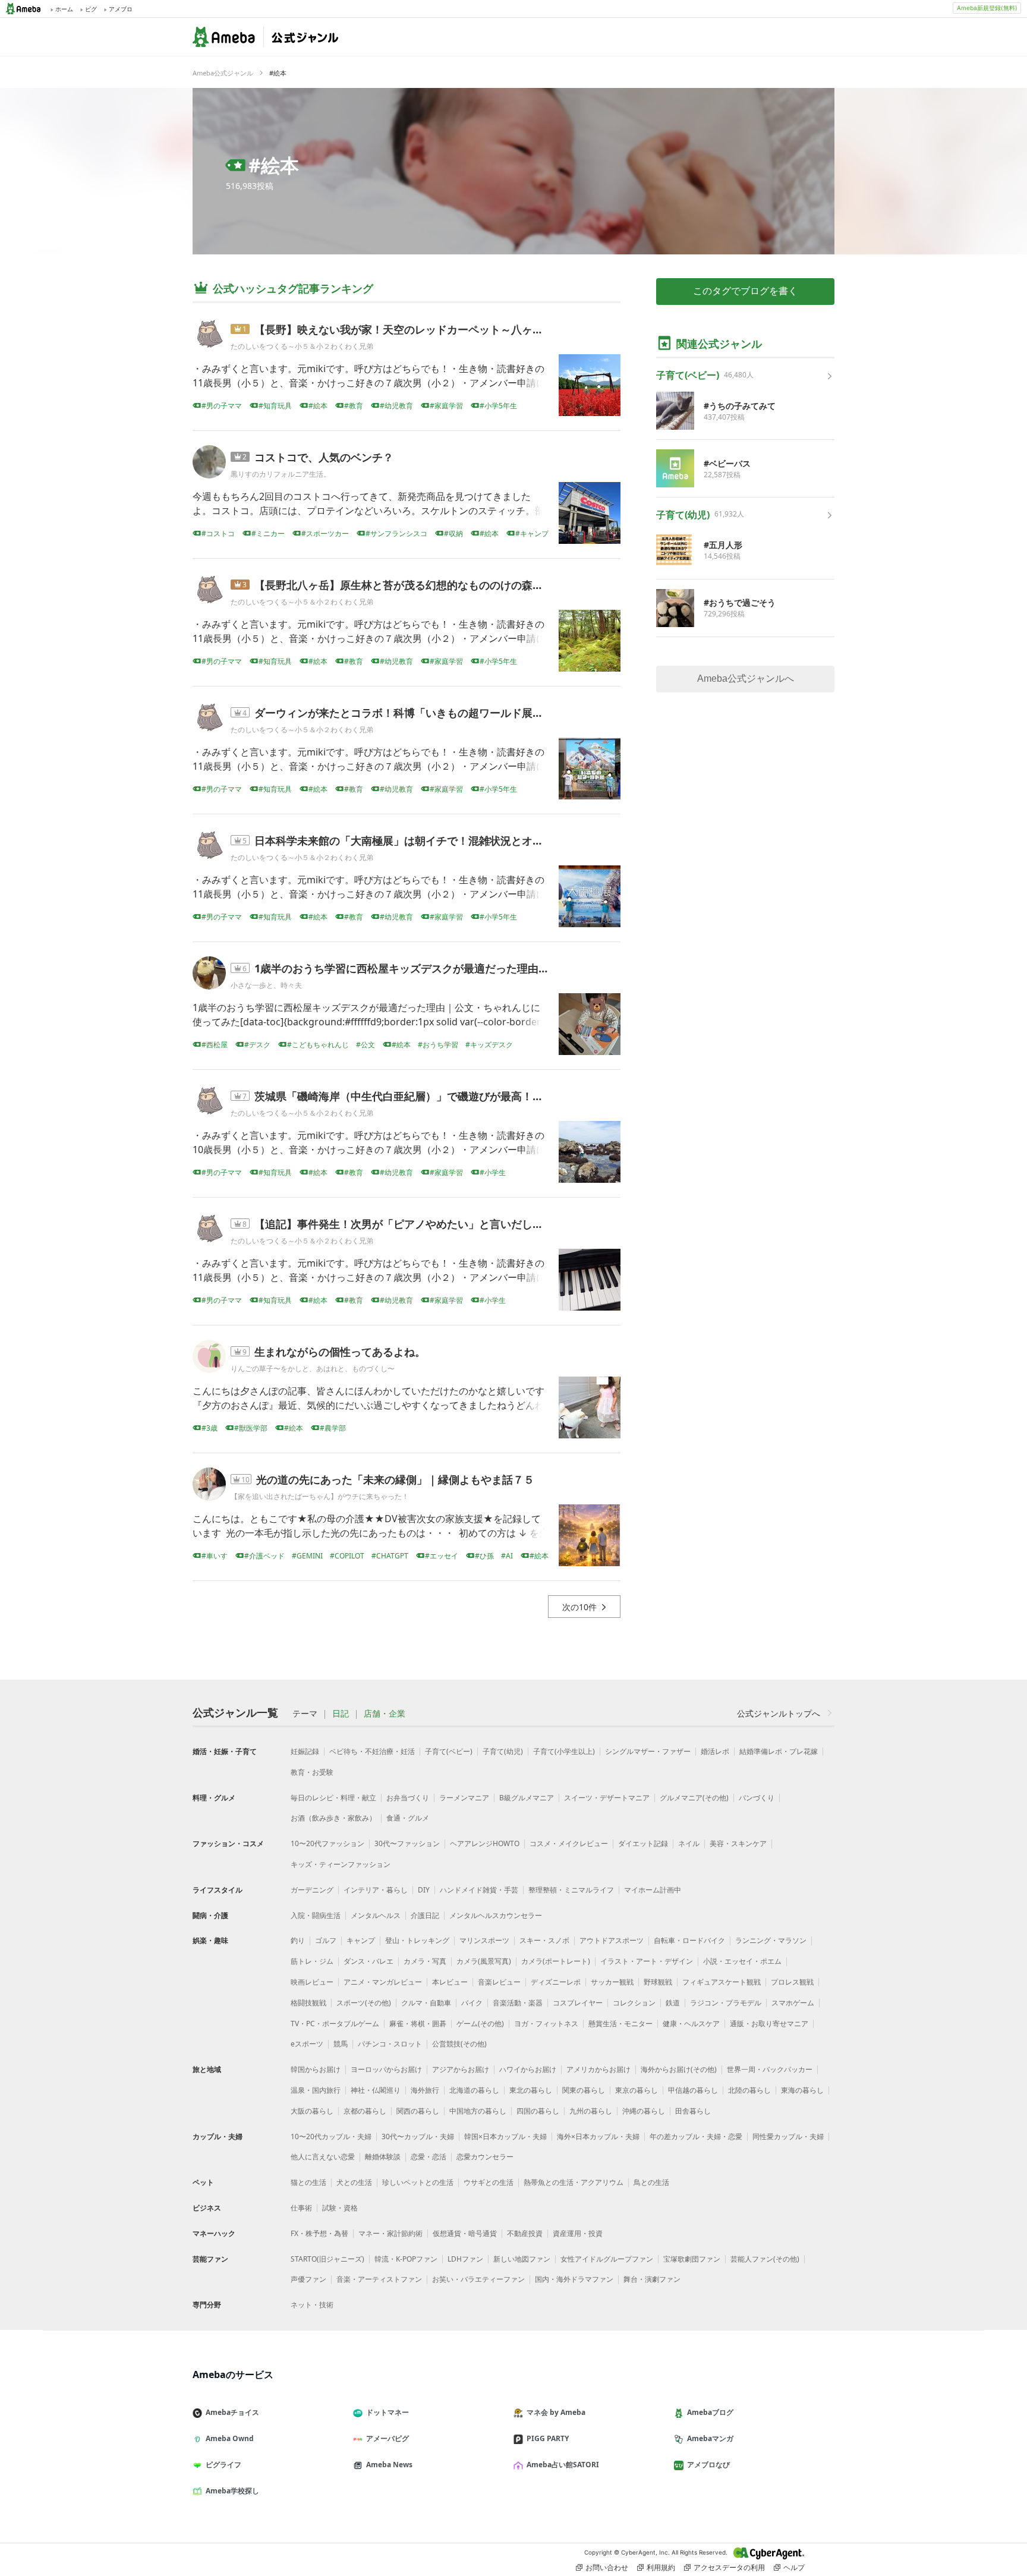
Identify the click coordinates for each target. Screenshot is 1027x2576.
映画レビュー (312, 1982)
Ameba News (389, 2465)
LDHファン (465, 2259)
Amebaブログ (710, 2412)
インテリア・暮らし (376, 1890)
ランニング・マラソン (771, 1940)
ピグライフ (223, 2465)
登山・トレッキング (417, 1940)
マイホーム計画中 (653, 1890)
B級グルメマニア (527, 1798)
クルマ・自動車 (426, 2003)
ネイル (689, 1843)
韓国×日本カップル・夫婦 (505, 2136)
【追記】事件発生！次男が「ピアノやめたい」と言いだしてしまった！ (426, 1224)
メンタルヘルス (376, 1915)
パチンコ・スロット (390, 2044)
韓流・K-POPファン (406, 2259)
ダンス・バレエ (368, 1961)
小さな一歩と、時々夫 (266, 985)
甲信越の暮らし (693, 2090)
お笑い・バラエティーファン (478, 2279)
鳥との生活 (651, 2182)
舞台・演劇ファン (652, 2279)
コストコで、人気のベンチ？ (324, 457)
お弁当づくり (408, 1798)
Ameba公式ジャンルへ (746, 678)
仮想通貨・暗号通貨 (465, 2233)
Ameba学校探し (232, 2491)
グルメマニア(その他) (694, 1798)
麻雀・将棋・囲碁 (418, 2024)
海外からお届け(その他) (679, 2069)
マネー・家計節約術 (390, 2233)
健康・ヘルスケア (691, 2024)
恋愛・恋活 (429, 2157)
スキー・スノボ (544, 1940)
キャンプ (361, 1940)
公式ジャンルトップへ (779, 1713)
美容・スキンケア (738, 1843)
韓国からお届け (316, 2069)
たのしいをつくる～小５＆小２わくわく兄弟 (302, 346)
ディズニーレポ (556, 1982)
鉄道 (673, 2003)
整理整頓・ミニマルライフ (571, 1890)
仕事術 (301, 2208)
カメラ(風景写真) (484, 1961)
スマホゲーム (793, 2003)
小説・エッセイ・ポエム (742, 1961)
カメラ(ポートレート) (556, 1961)
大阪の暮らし (312, 2111)
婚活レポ (715, 1751)
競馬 (341, 2044)
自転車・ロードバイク (689, 1940)
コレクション (634, 2003)
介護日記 (425, 1915)
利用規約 (661, 2567)
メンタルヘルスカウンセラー (496, 1915)
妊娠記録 (305, 1751)
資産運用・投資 (578, 2233)
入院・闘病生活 (316, 1915)
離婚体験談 (383, 2157)
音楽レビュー (499, 1982)
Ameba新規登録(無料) (987, 8)
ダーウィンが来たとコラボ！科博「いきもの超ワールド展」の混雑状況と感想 (442, 713)
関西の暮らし (418, 2111)
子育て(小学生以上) (564, 1751)
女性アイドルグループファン (607, 2259)
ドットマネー (388, 2412)
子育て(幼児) (503, 1751)
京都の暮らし (365, 2111)
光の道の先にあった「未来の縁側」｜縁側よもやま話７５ (395, 1479)
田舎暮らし (693, 2111)
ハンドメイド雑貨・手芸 (479, 1890)
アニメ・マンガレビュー (383, 1982)
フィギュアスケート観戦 (722, 1982)
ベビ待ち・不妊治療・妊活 (372, 1751)
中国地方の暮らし (478, 2111)
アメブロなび (708, 2465)
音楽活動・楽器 (518, 2003)
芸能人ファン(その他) (765, 2259)
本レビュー (450, 1982)
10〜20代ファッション (327, 1843)
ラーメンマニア (464, 1798)
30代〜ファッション (407, 1843)
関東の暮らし (584, 2090)
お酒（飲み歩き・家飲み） (333, 1818)
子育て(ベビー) (449, 1751)
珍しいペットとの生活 (418, 2182)
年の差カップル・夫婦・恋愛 (696, 2136)
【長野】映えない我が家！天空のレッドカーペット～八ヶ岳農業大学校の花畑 (442, 329)
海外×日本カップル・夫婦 (598, 2136)
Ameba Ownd (230, 2438)
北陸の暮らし (749, 2090)
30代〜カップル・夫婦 (418, 2136)
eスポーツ (307, 2044)
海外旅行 (425, 2090)
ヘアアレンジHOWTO (485, 1843)
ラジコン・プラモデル (726, 2003)
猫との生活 (308, 2182)
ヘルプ (794, 2567)
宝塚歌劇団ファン (692, 2259)
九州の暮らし (591, 2111)
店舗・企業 (385, 1714)
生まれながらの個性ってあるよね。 (340, 1352)
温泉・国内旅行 (316, 2090)
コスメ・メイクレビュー (569, 1843)
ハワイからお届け (528, 2069)
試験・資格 (340, 2208)
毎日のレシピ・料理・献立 (333, 1798)
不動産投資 (525, 2233)
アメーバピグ (388, 2438)
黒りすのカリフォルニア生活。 (281, 474)
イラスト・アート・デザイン (647, 1961)
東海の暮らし (802, 2090)
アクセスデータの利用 (729, 2567)
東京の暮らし (637, 2090)
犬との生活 (354, 2182)
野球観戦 (658, 1982)
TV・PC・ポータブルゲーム (335, 2024)
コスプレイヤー (578, 2003)
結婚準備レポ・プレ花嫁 (779, 1751)
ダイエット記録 (643, 1843)
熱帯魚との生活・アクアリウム (574, 2182)
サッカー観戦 (612, 1982)
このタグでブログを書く (745, 291)
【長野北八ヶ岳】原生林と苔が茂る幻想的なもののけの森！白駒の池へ (426, 585)
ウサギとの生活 (489, 2182)
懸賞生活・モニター (620, 2024)
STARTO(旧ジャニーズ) (327, 2259)
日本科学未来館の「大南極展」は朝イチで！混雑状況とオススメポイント (431, 840)
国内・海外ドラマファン (574, 2279)
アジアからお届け (461, 2069)
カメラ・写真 (425, 1961)
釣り (298, 1940)
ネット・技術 (312, 2305)
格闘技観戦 (308, 2003)
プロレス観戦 (792, 1982)
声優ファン (308, 2279)
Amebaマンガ (710, 2438)
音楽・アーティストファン (379, 2279)
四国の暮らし (538, 2111)
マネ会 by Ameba (556, 2412)
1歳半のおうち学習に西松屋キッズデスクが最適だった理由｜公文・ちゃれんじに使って (466, 968)
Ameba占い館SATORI (563, 2465)
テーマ (305, 1714)
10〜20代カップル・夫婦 (331, 2136)
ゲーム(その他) (480, 2024)
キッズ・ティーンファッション (341, 1864)
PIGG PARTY (548, 2438)
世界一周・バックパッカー (770, 2069)
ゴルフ (326, 1940)
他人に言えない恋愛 (323, 2157)
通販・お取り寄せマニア (769, 2024)
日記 (341, 1714)
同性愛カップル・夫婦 (788, 2136)
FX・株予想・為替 (319, 2233)
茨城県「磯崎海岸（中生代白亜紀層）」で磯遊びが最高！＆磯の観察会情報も (442, 1096)
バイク (472, 2003)
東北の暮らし (531, 2090)
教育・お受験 (312, 1772)
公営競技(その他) (459, 2044)
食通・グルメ (408, 1818)
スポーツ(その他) (364, 2003)
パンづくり (757, 1798)
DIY (424, 1890)
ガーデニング (312, 1890)
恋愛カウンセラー (485, 2157)
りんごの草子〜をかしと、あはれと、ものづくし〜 (313, 1369)
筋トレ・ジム (312, 1961)
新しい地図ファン (522, 2259)
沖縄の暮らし (644, 2111)
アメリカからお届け (598, 2069)
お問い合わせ (607, 2567)
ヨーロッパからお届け (386, 2069)
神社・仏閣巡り (376, 2090)
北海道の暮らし (474, 2090)
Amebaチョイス (232, 2412)
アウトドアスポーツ (612, 1940)
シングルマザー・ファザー (648, 1751)
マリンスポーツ (484, 1940)
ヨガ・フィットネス (546, 2024)
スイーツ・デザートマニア (607, 1798)
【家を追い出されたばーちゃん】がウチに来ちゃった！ (320, 1496)
